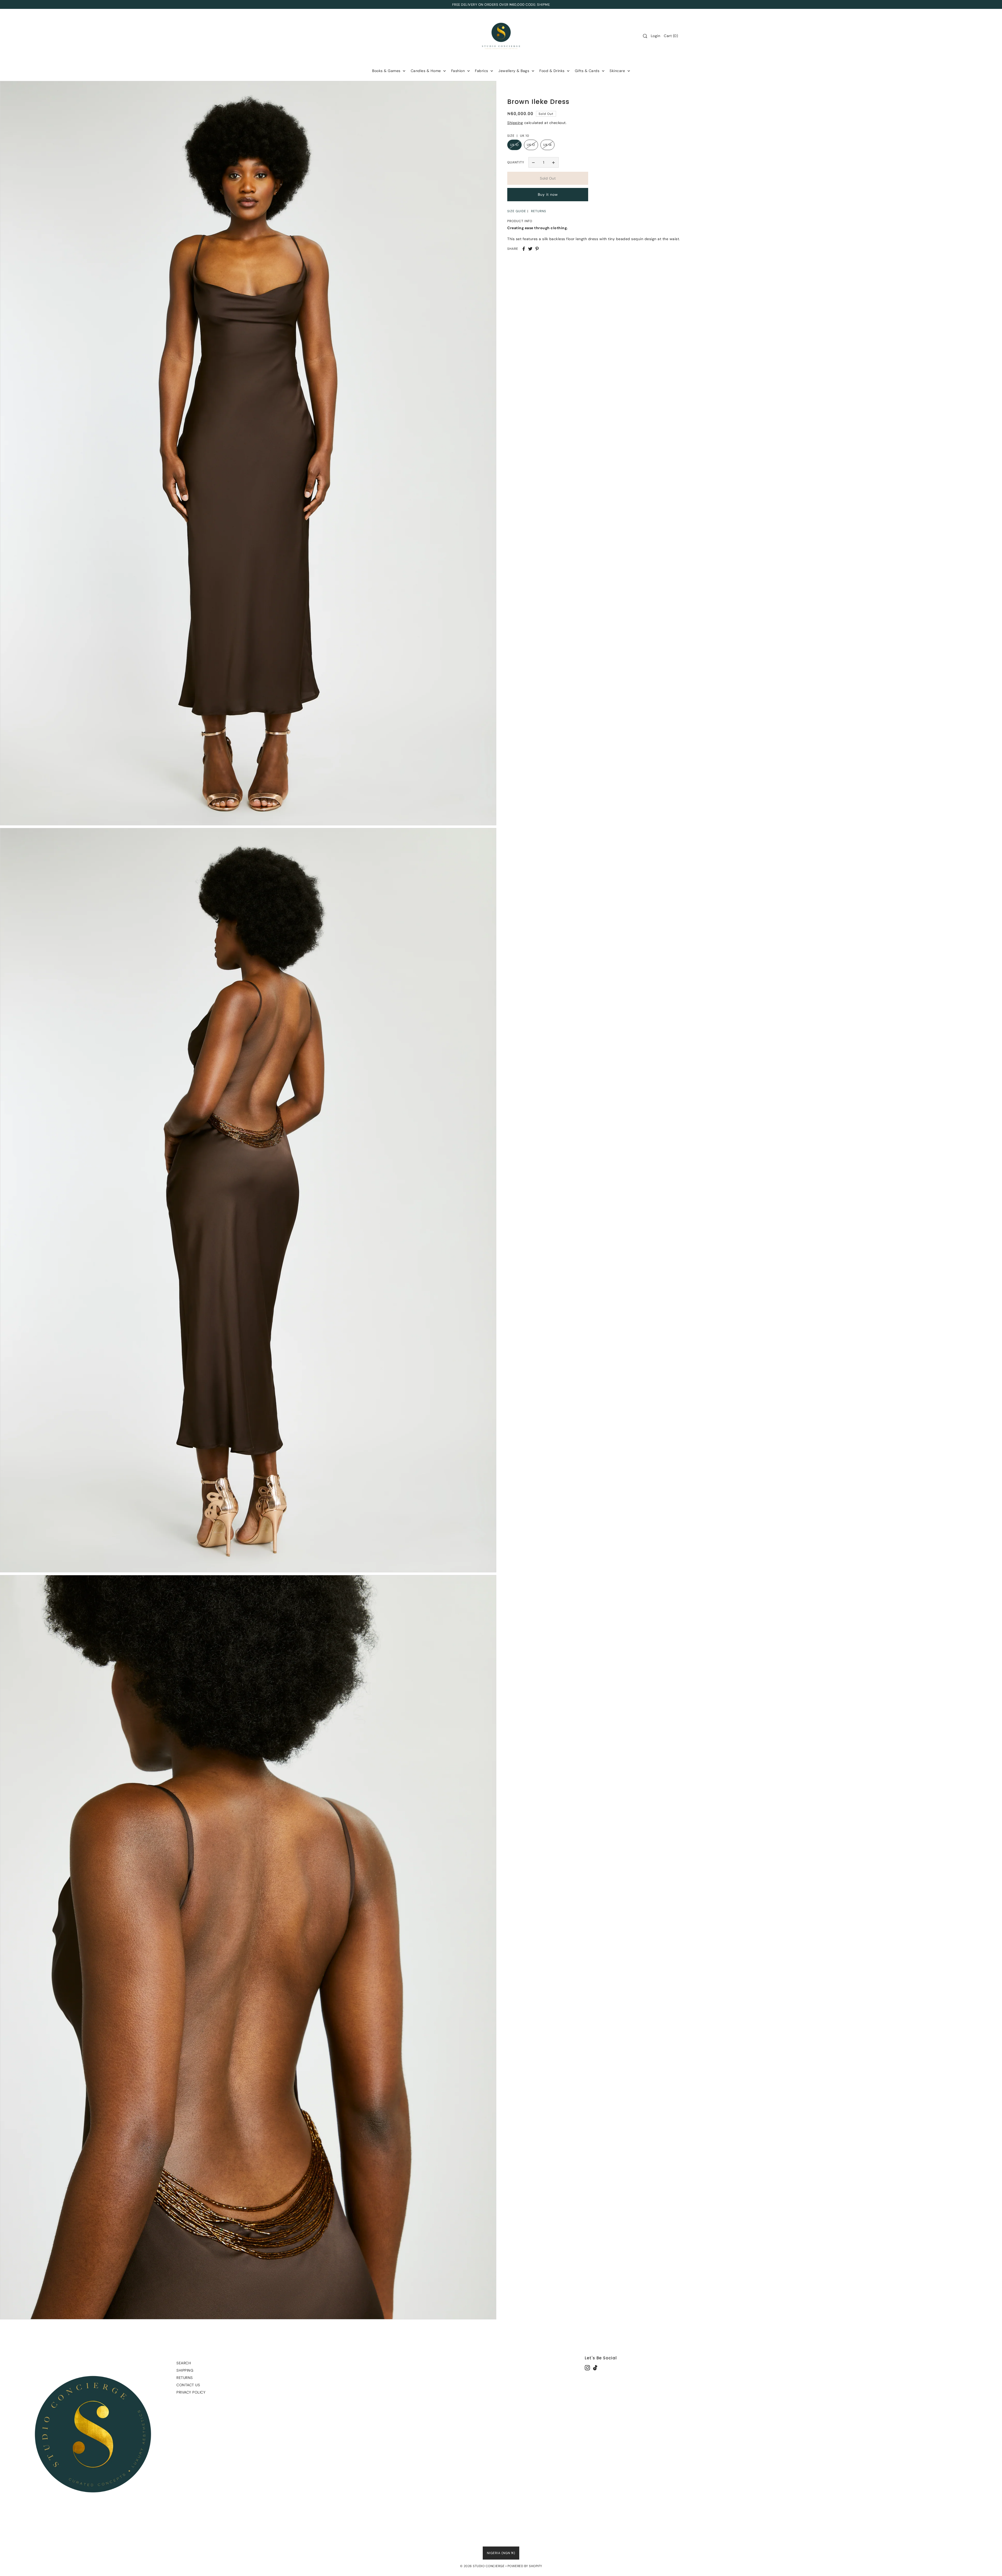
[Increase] (553, 162)
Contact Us (188, 2385)
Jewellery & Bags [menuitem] (514, 71)
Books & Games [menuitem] (387, 71)
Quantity (516, 162)
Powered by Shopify (525, 2566)
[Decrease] (534, 162)
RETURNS (539, 211)
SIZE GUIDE (517, 211)
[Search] (645, 36)
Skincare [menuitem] (618, 71)
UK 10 (514, 145)
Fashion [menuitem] (459, 71)
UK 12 (531, 145)
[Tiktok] (595, 2368)
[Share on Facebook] (524, 249)
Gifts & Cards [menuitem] (588, 71)
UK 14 (547, 145)
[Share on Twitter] (530, 249)
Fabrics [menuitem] (482, 71)
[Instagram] (587, 2368)
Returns (185, 2378)
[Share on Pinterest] (537, 249)
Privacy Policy (191, 2392)
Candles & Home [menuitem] (427, 71)
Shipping (515, 123)
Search (184, 2363)
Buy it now (548, 195)
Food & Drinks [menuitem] (553, 71)
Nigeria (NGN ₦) (501, 2553)
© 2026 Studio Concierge (482, 2566)
